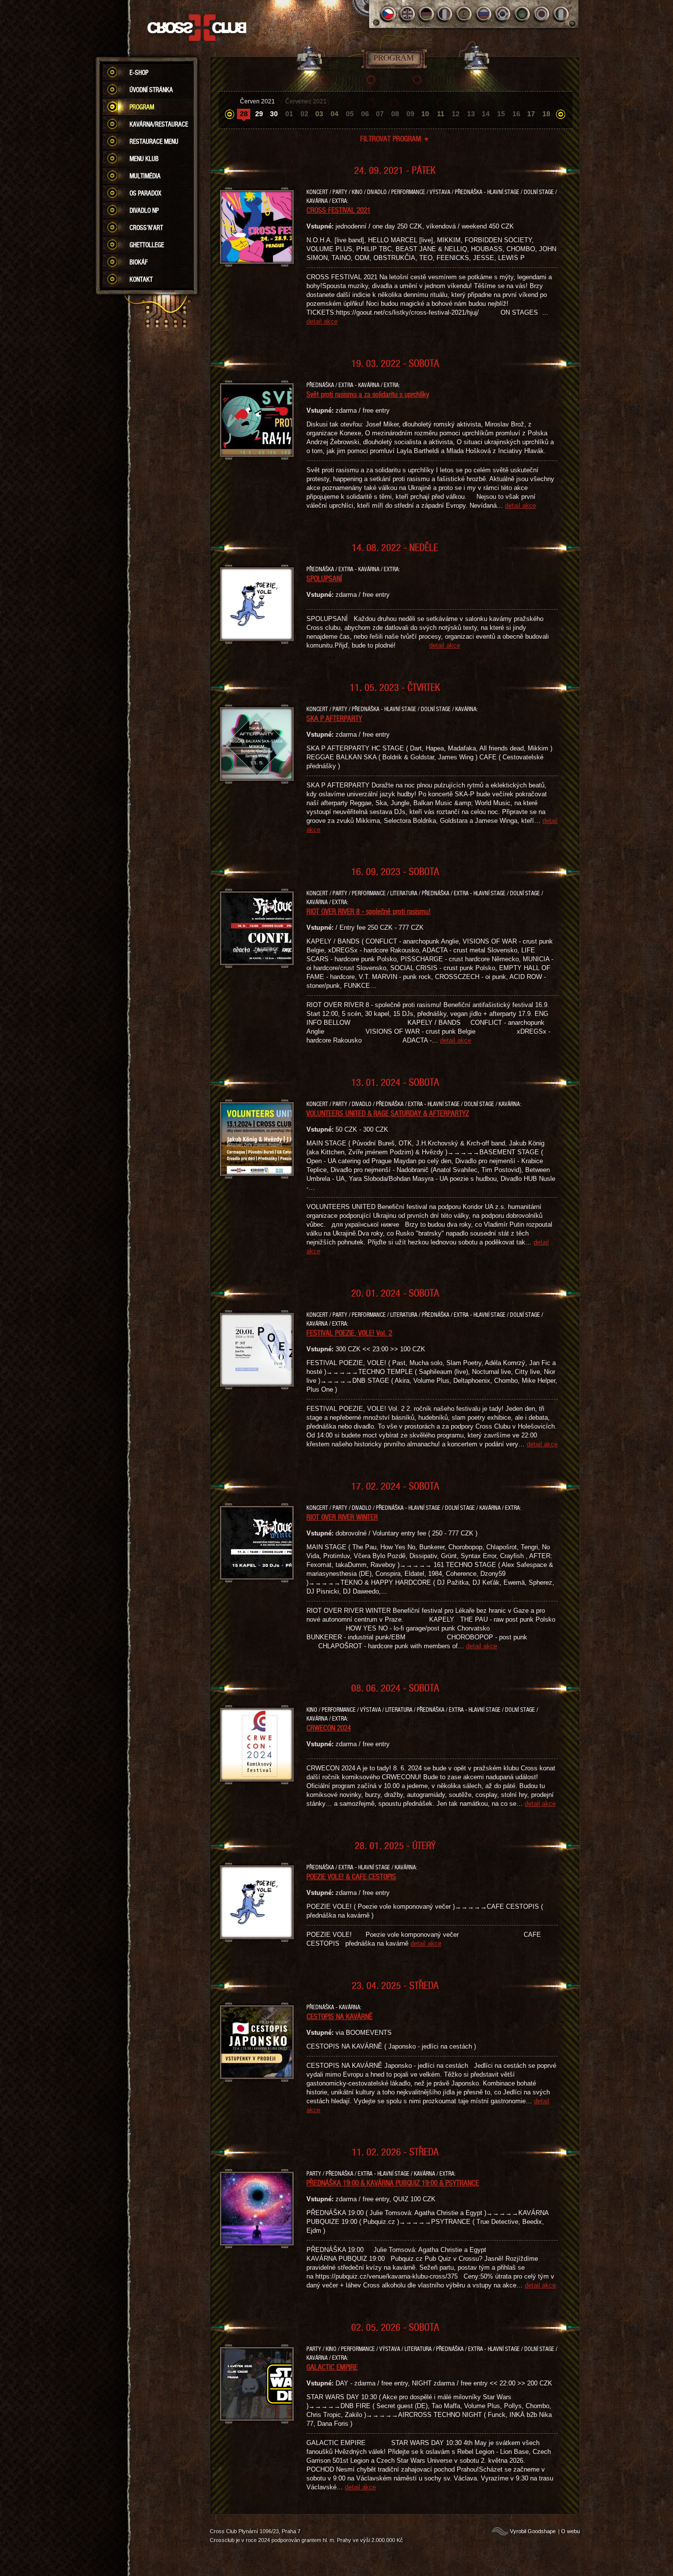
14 (486, 114)
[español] (465, 14)
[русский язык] (484, 14)
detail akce (322, 321)
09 (410, 114)
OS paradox (145, 193)
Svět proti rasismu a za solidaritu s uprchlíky (368, 394)
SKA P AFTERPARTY (334, 718)
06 (365, 114)
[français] (446, 14)
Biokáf (139, 262)
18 (546, 114)
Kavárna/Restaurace (159, 124)
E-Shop (139, 72)
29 (259, 114)
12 (456, 114)
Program (142, 107)
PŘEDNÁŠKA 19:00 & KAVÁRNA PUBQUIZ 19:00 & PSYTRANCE (393, 2183)
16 (516, 114)
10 (425, 114)
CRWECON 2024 (329, 1728)
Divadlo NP (144, 210)
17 (531, 114)
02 (304, 114)
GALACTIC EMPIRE (332, 2367)
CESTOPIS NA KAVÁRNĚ (339, 2016)
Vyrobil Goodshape (533, 2531)
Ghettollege (147, 245)
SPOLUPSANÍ (324, 578)
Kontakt (141, 279)
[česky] (388, 14)
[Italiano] (561, 14)
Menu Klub (144, 159)
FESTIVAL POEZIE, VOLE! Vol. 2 (349, 1333)
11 (441, 114)
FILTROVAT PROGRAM (395, 138)
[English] (407, 14)
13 (471, 114)
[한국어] (503, 14)
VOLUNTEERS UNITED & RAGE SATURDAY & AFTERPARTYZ (388, 1113)
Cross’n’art (146, 228)
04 (335, 114)
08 (395, 114)
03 (319, 114)
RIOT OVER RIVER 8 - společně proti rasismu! (369, 911)
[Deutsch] (426, 14)
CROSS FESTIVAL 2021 (338, 210)
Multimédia (145, 176)
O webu (571, 2531)
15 (501, 114)
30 (274, 114)
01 (289, 114)
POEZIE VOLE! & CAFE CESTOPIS (351, 1876)
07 (380, 114)
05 (350, 114)
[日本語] (542, 14)
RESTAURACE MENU (154, 141)
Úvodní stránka (151, 90)
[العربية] (522, 14)
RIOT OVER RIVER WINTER (342, 1517)
